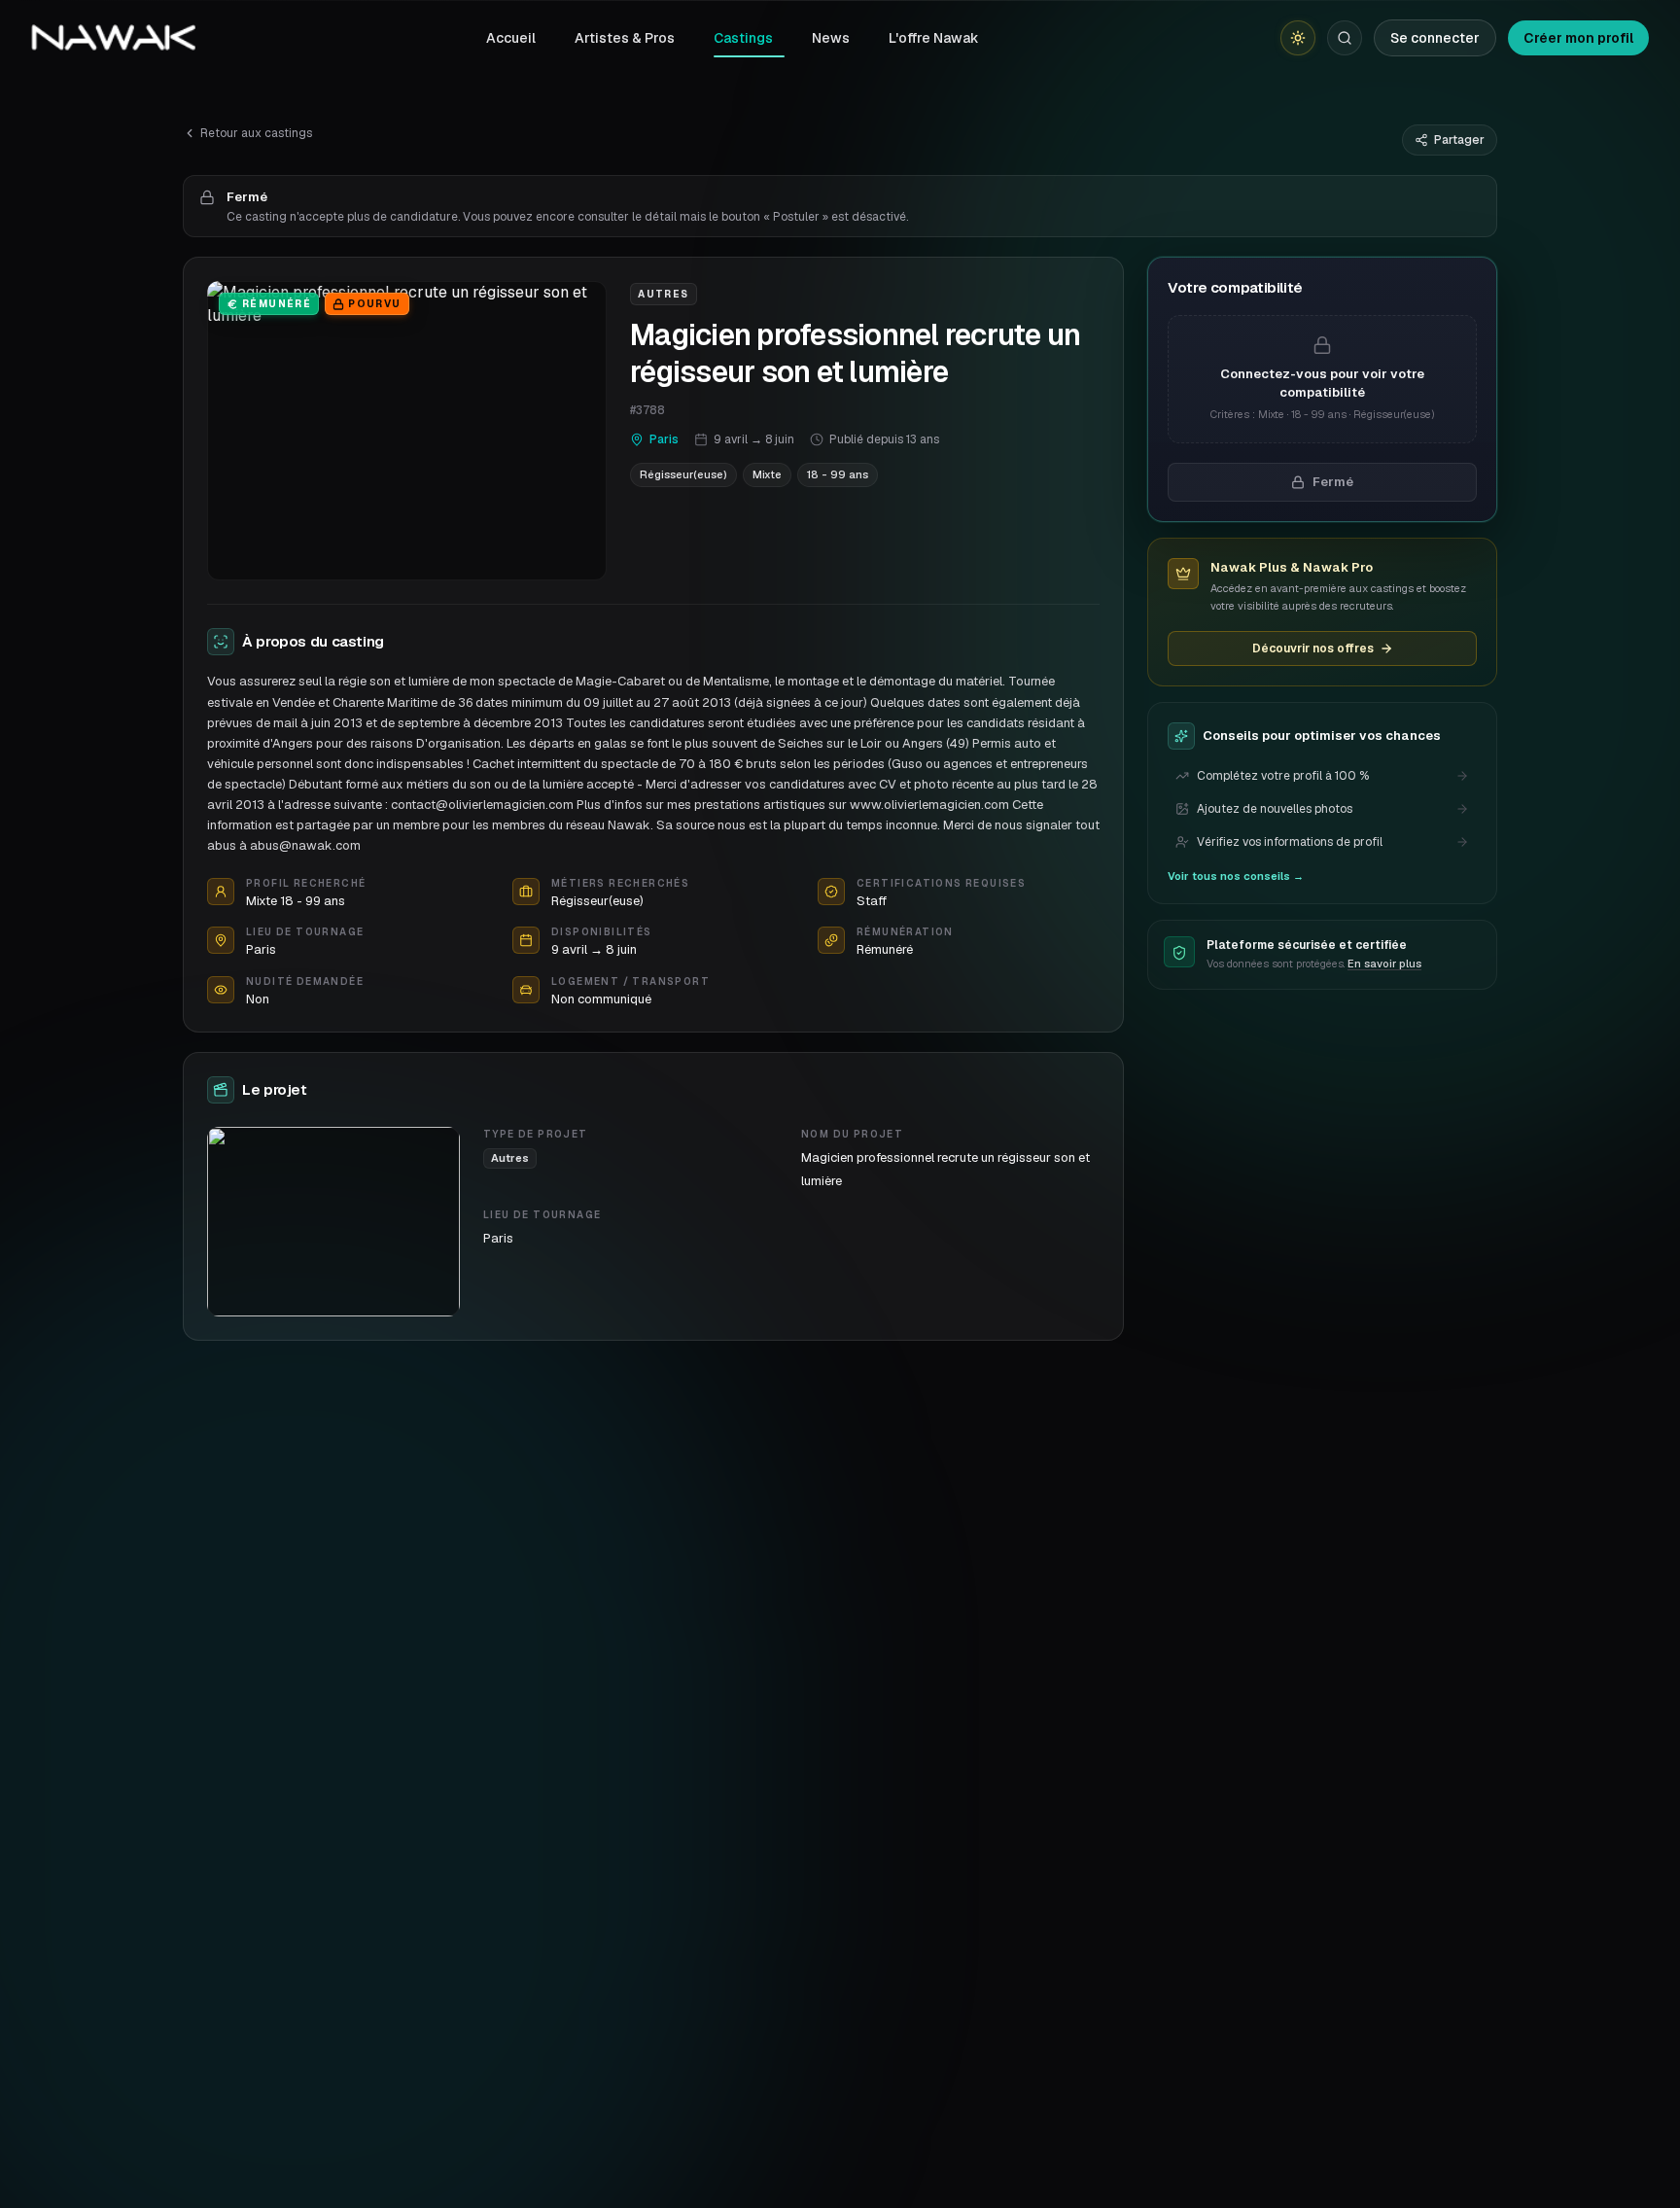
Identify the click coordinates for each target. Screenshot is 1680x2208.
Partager (1459, 140)
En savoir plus (1384, 964)
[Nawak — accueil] (113, 38)
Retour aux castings (256, 133)
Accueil (511, 38)
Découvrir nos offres (1313, 648)
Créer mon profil (1578, 38)
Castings (743, 38)
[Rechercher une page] (1345, 38)
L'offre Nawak (934, 38)
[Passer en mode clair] (1298, 38)
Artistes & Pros (625, 38)
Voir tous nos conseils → (1236, 876)
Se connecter (1435, 38)
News (831, 38)
